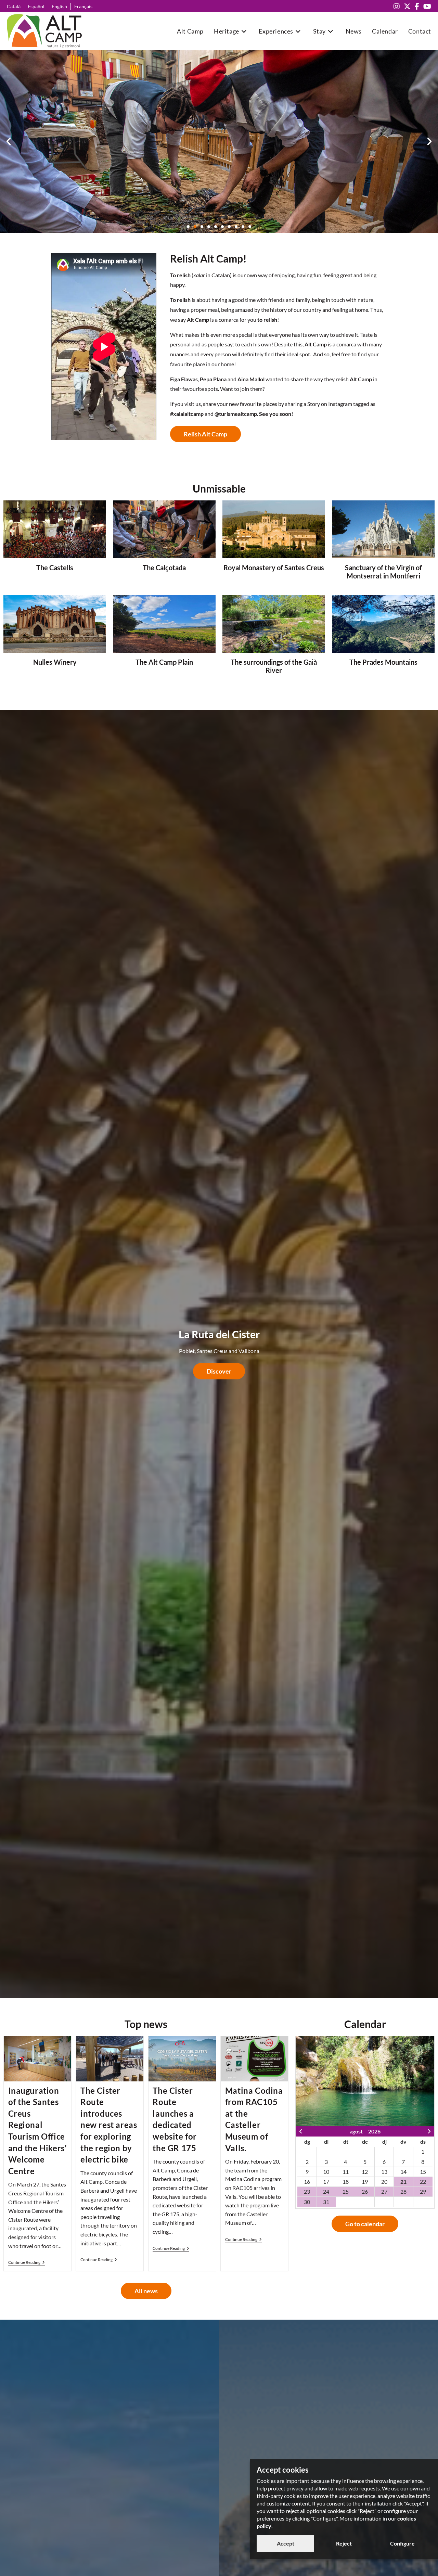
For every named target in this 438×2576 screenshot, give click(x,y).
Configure (402, 2543)
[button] (9, 141)
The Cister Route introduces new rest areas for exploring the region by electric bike (109, 2125)
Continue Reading (27, 2262)
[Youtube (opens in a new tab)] (426, 6)
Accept (286, 2543)
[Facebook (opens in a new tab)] (417, 6)
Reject (344, 2543)
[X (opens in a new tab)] (407, 6)
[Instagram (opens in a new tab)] (397, 6)
